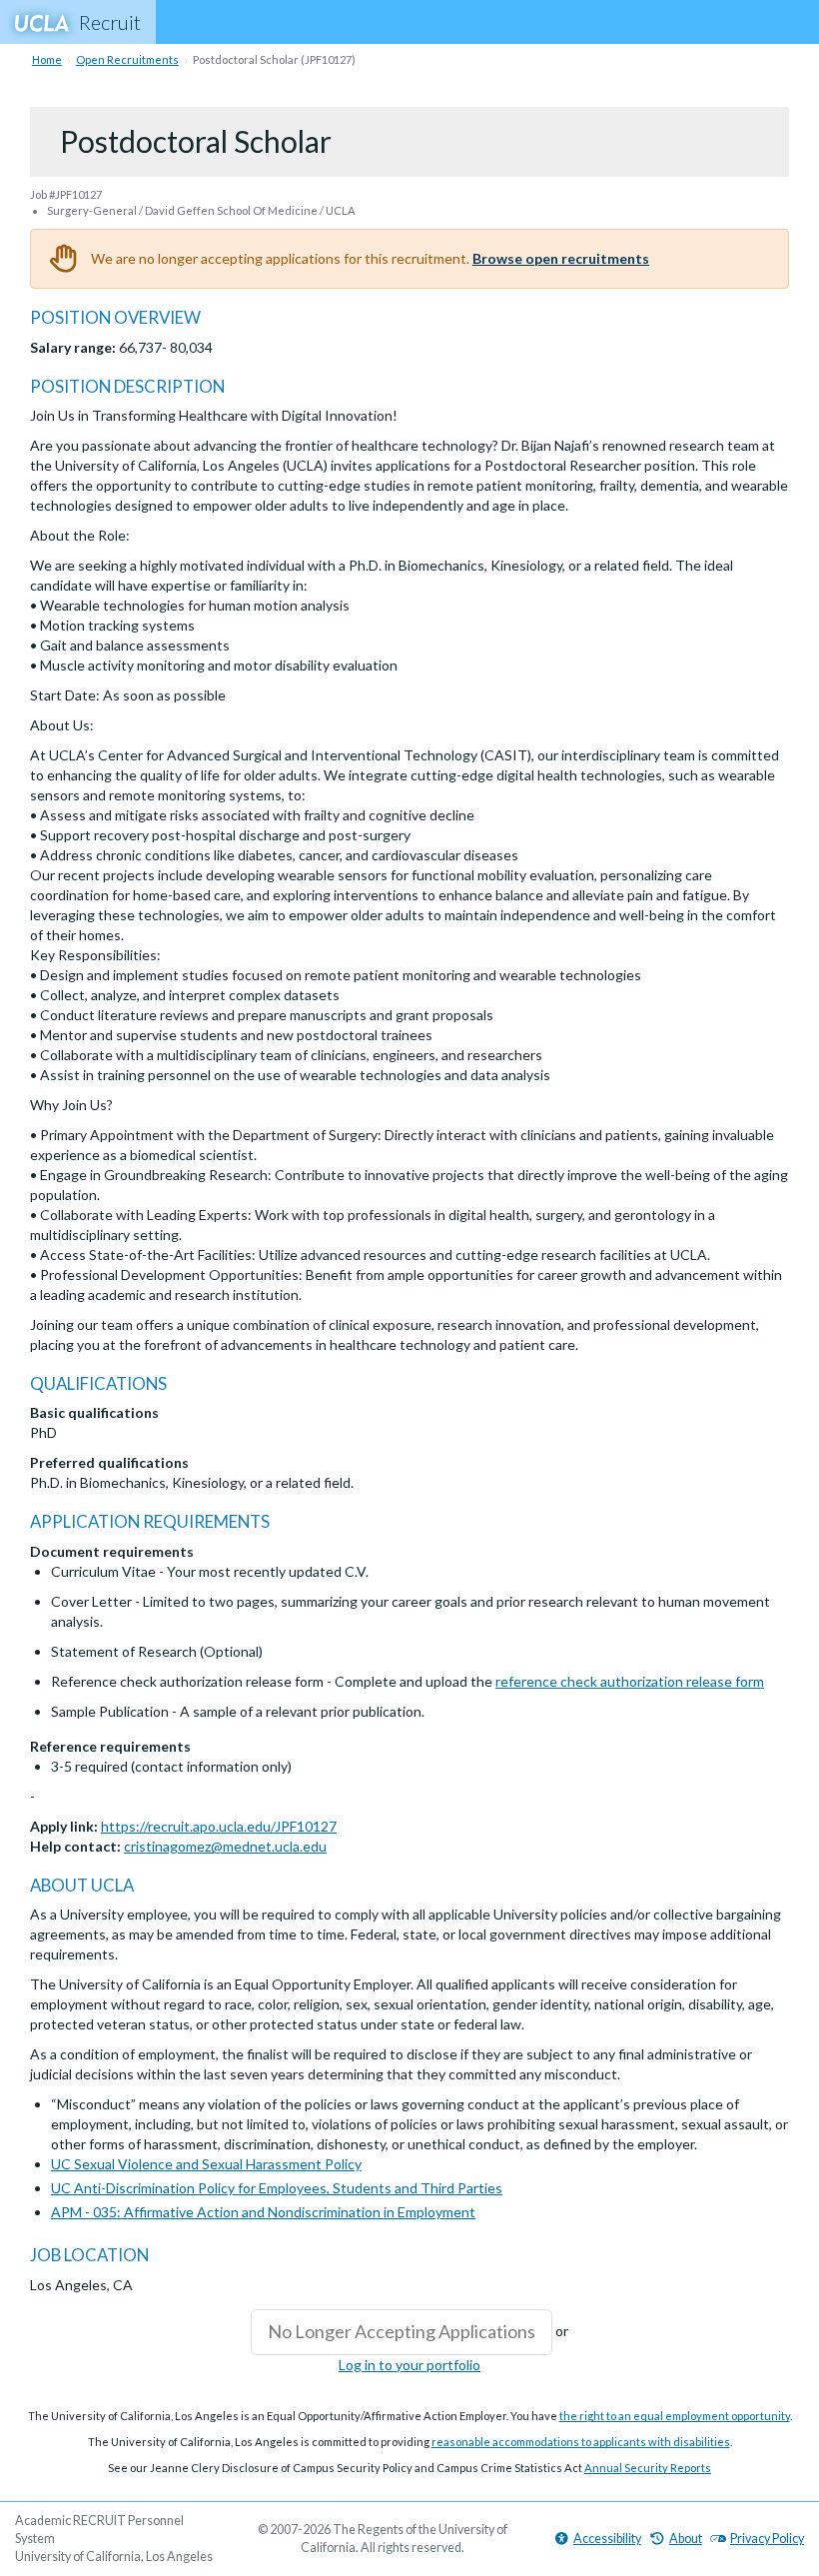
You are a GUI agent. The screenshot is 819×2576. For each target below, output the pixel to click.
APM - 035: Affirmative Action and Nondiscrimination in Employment (263, 2212)
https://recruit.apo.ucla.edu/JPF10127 (219, 1826)
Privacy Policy (767, 2539)
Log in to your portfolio (409, 2365)
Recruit (110, 22)
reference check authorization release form (630, 1681)
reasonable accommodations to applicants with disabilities (581, 2442)
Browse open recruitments (561, 258)
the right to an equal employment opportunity (675, 2416)
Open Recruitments (127, 59)
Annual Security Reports (648, 2468)
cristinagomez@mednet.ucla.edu (225, 1846)
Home (47, 59)
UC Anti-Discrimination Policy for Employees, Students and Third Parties (277, 2188)
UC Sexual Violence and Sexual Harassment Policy (206, 2164)
